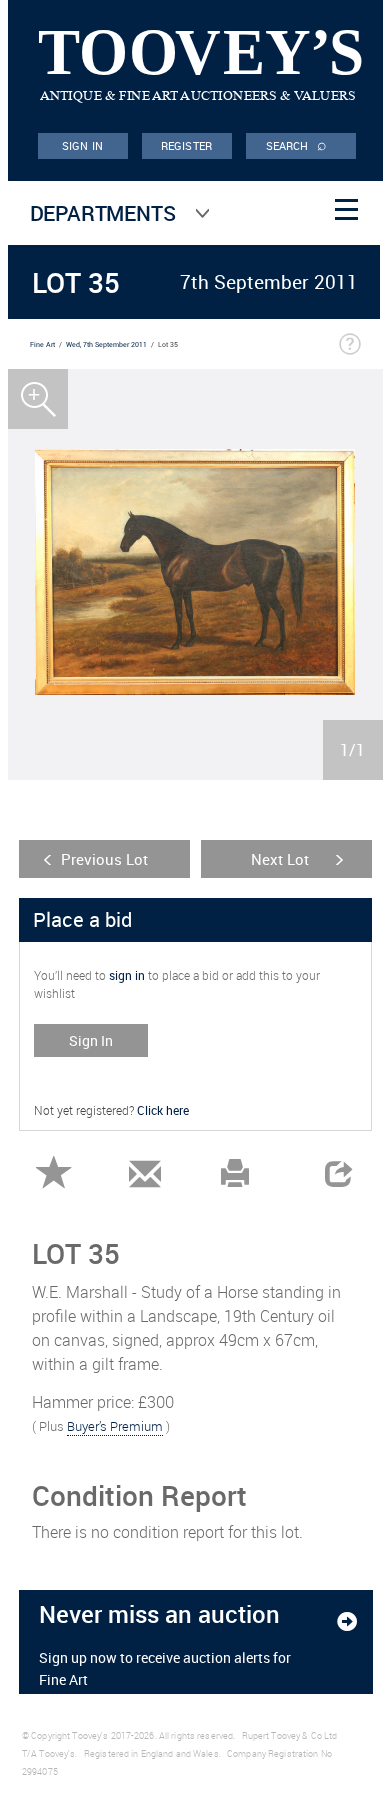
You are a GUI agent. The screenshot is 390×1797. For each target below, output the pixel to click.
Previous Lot (104, 859)
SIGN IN (82, 145)
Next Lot (280, 859)
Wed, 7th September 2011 (106, 344)
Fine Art (42, 344)
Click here (163, 1110)
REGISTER (186, 145)
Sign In (91, 1040)
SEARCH (297, 144)
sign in (127, 975)
